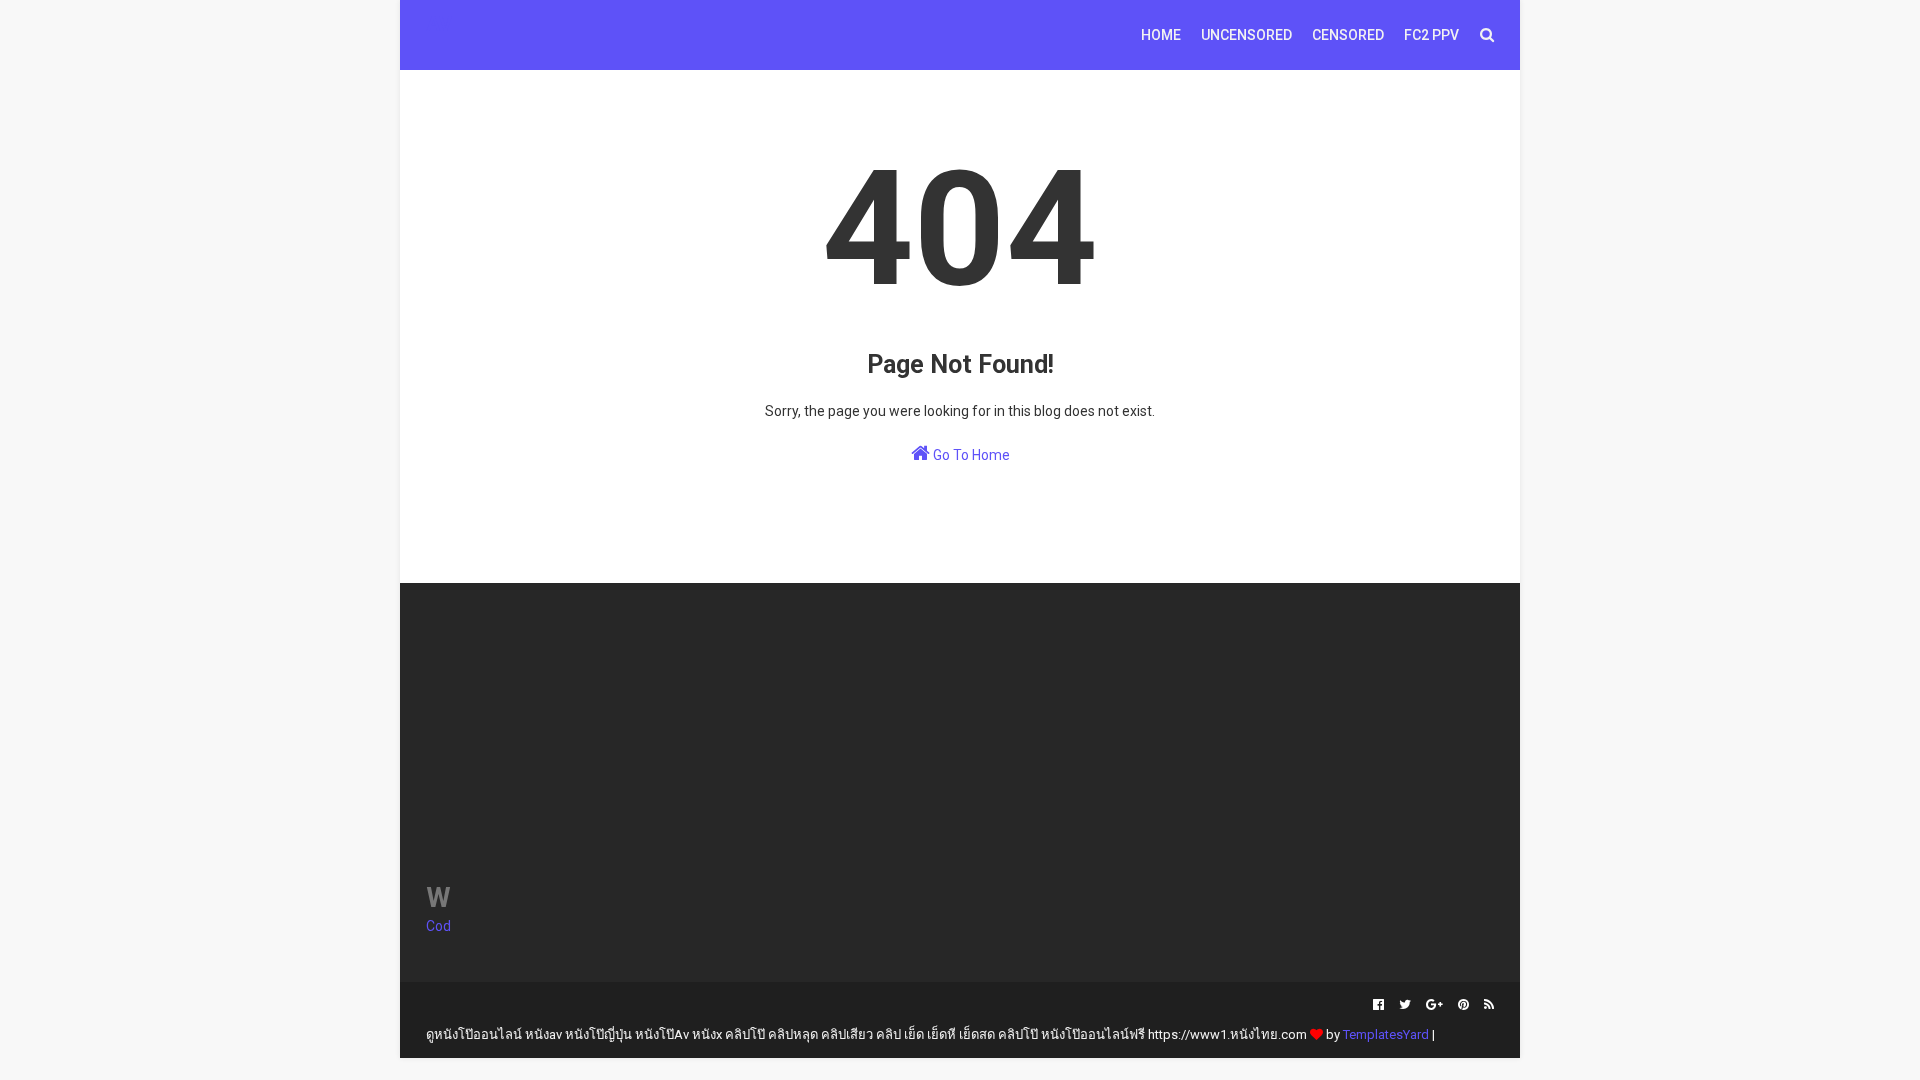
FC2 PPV (1431, 35)
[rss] (1486, 1005)
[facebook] (1378, 1005)
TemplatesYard (1386, 1034)
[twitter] (1405, 1005)
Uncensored (1246, 35)
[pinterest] (1463, 1005)
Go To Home (970, 455)
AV (439, 24)
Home (1161, 35)
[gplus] (1434, 1005)
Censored (1348, 35)
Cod (438, 926)
